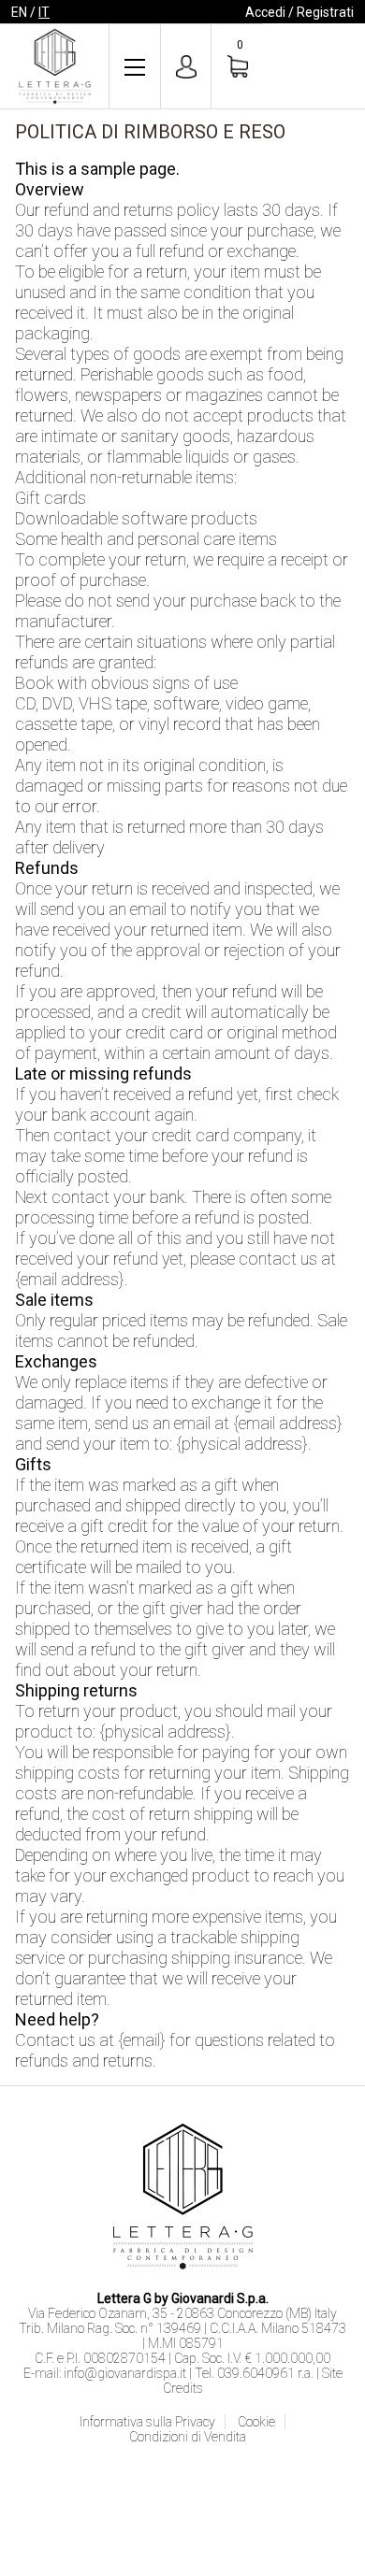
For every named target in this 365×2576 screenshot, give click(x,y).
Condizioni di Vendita (188, 2437)
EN (19, 12)
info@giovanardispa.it (125, 2373)
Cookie (256, 2422)
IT (44, 12)
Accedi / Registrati (299, 12)
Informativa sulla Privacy (147, 2422)
